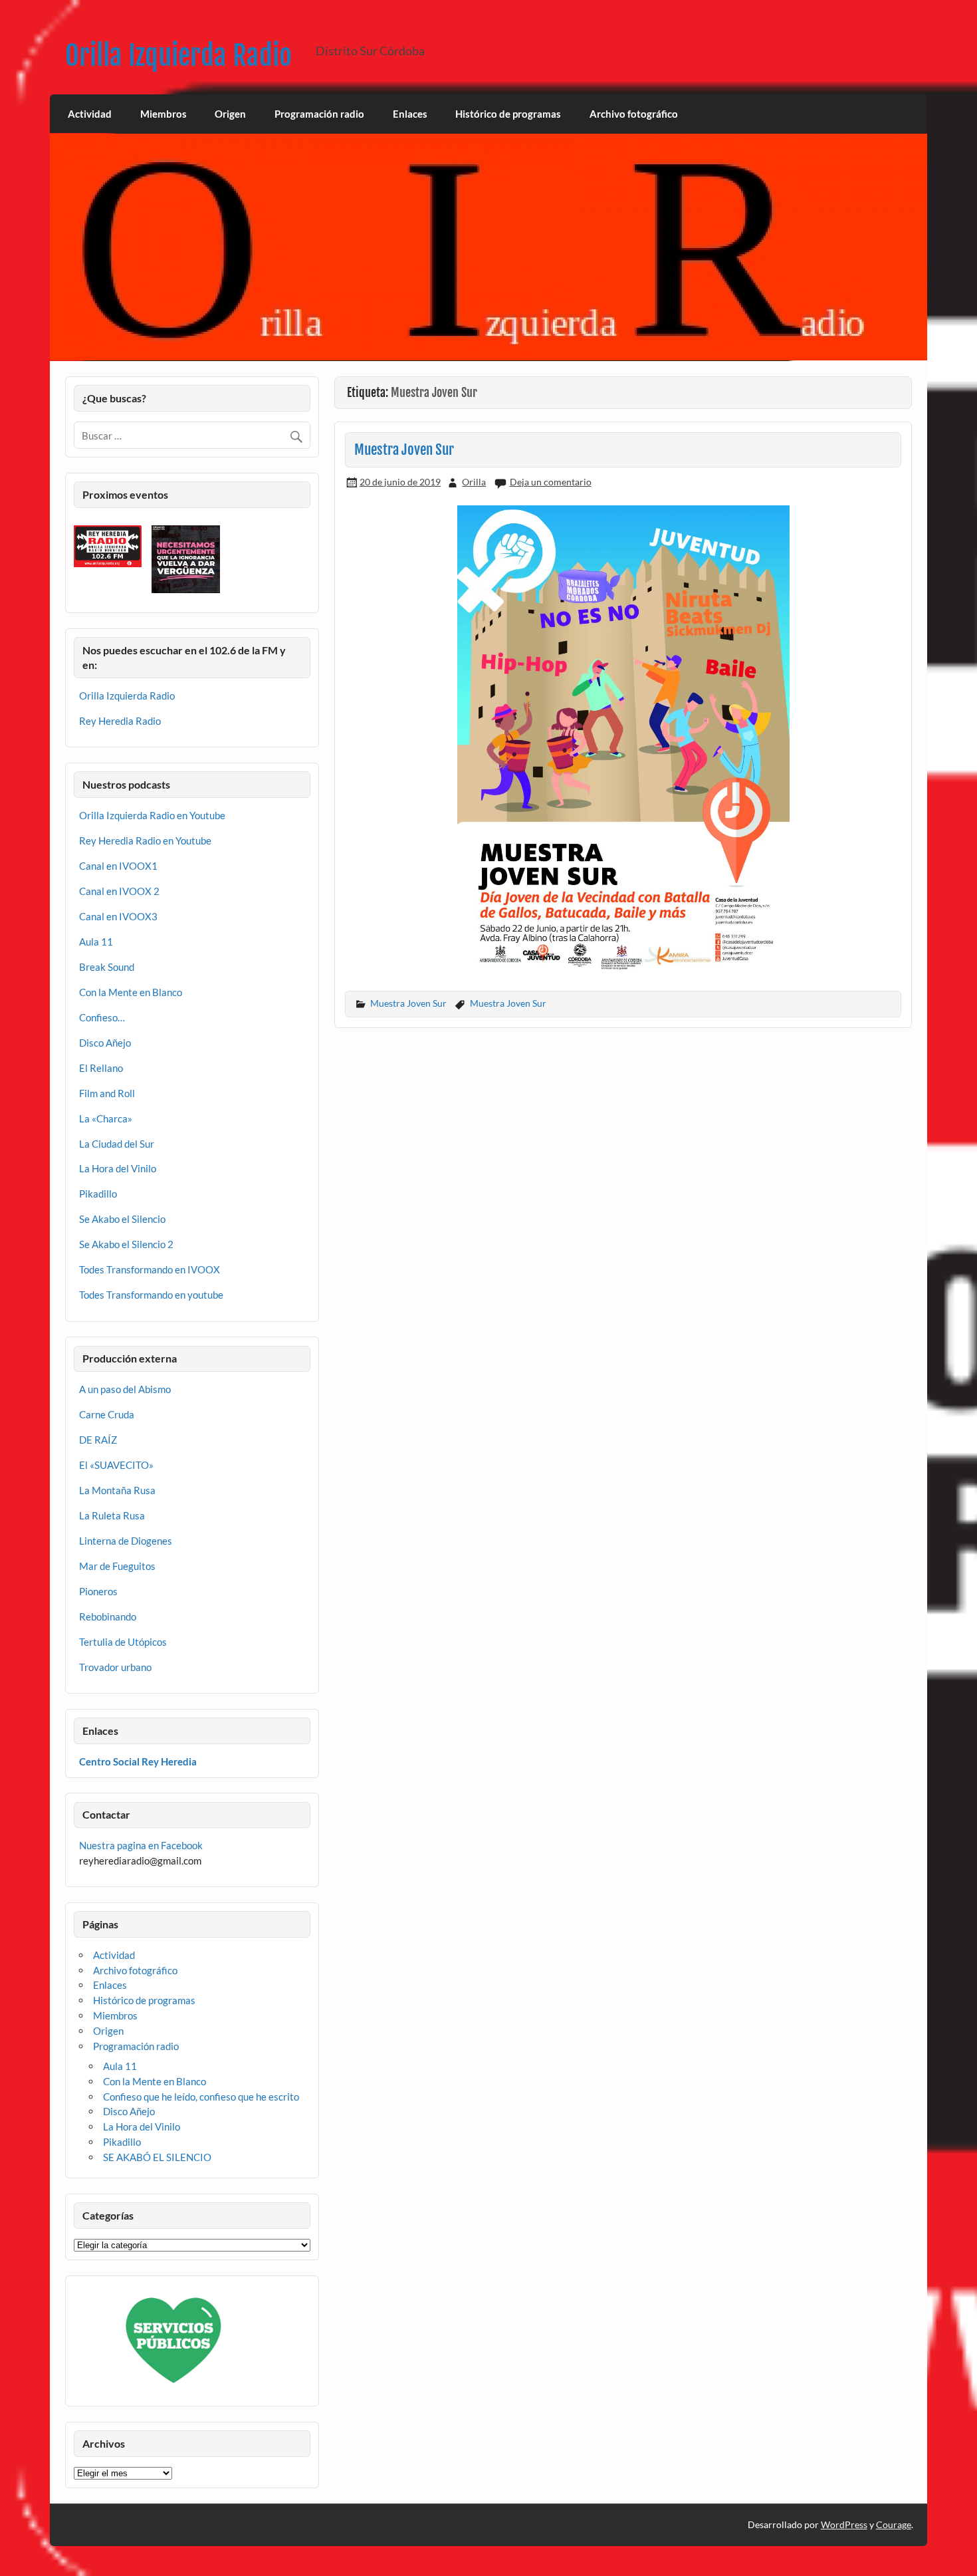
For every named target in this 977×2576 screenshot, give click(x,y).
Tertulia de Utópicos (123, 1642)
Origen (230, 114)
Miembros (163, 114)
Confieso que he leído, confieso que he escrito (201, 2097)
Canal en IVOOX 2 (119, 891)
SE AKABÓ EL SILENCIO (157, 2157)
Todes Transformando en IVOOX (150, 1269)
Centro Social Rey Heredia (138, 1761)
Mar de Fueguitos (117, 1566)
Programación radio (319, 114)
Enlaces (410, 114)
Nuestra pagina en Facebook (141, 1845)
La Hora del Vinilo (118, 1168)
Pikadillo (98, 1194)
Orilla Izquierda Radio (178, 56)
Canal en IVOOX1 (118, 866)
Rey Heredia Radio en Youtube (145, 840)
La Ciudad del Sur (117, 1144)
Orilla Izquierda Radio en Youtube (152, 815)
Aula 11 (96, 942)
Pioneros (98, 1591)
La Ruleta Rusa (112, 1515)
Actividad (90, 114)
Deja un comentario (551, 482)
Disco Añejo (105, 1043)
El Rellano (101, 1068)
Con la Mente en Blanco (131, 992)
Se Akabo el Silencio (122, 1219)
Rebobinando (108, 1616)
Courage (894, 2524)
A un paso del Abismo (125, 1389)
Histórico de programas (508, 114)
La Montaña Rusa (117, 1490)
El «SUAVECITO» (116, 1465)
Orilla (474, 482)
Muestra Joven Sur (404, 450)
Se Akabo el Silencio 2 (126, 1244)
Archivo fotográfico (634, 114)
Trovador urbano (115, 1667)
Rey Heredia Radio (120, 721)
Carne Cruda (107, 1414)
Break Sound (107, 967)
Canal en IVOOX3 (118, 916)
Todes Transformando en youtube (151, 1295)
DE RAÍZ (98, 1440)
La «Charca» (106, 1118)
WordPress (844, 2524)
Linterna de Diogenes (126, 1541)
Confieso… (102, 1017)
